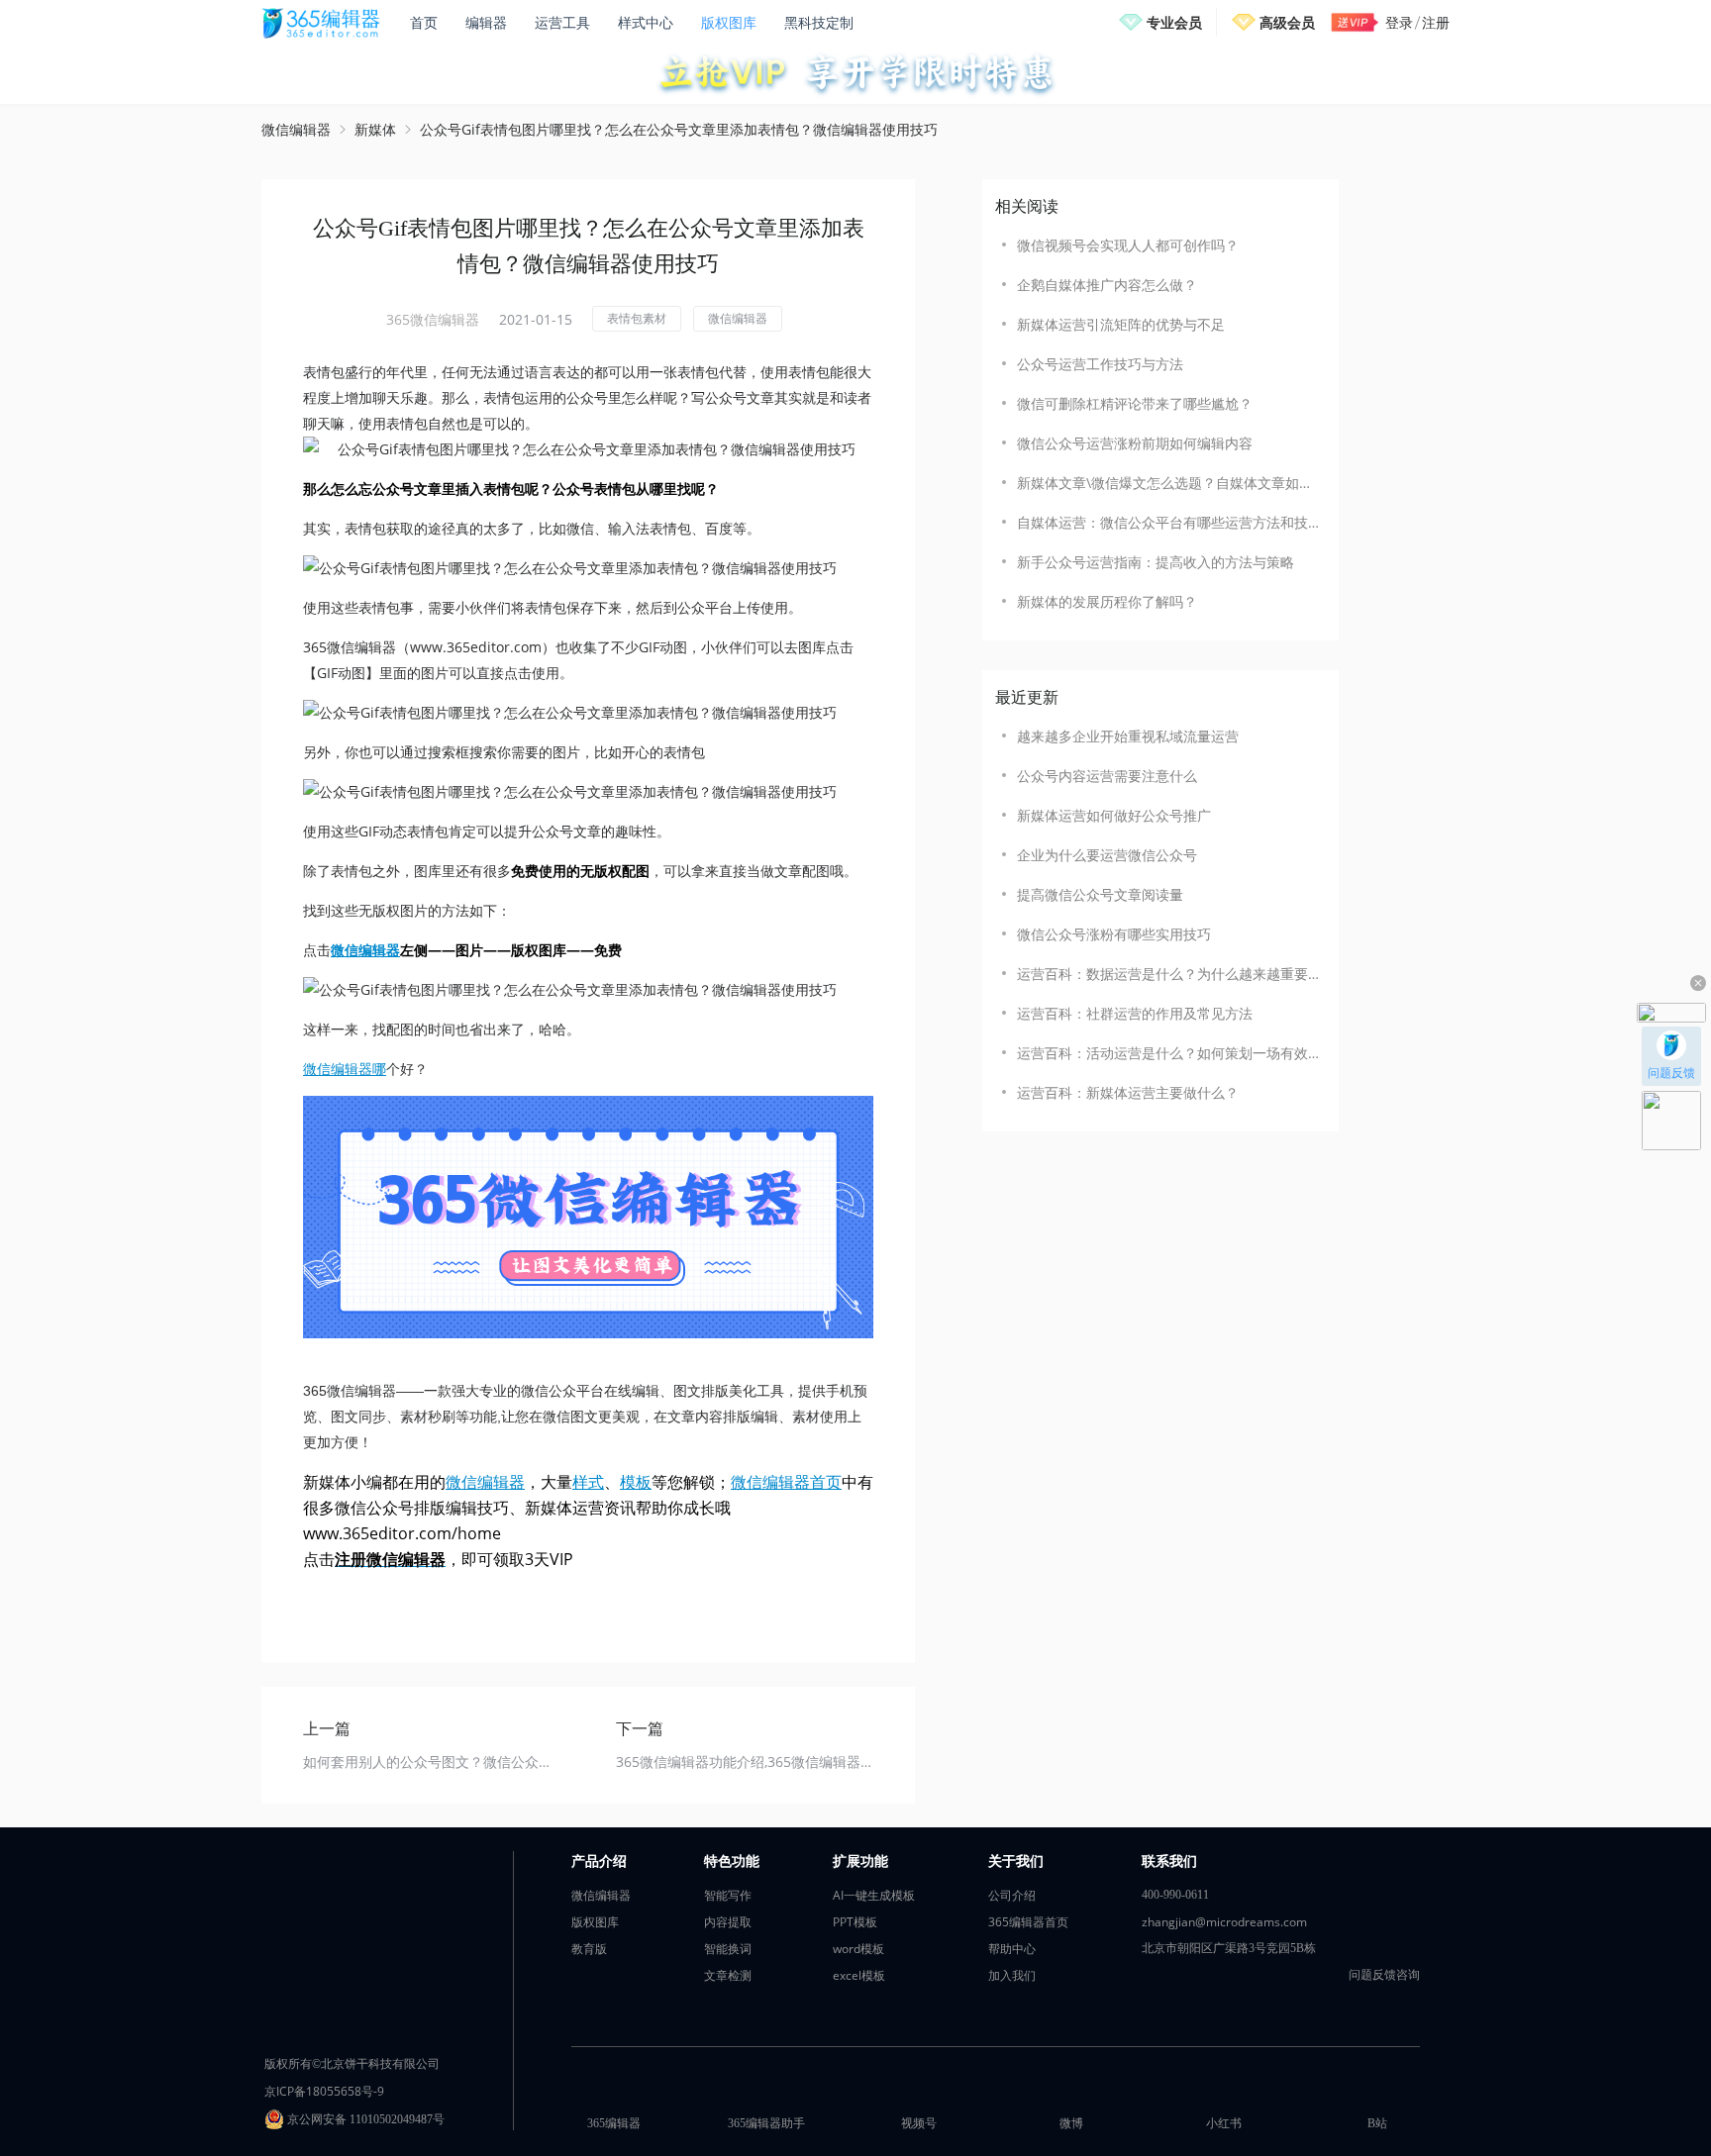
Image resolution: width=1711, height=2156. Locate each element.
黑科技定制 (819, 22)
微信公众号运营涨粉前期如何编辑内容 (1135, 443)
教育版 (589, 1949)
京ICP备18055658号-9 (324, 2091)
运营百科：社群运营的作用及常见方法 (1135, 1013)
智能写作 (728, 1895)
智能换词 (728, 1949)
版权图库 (729, 22)
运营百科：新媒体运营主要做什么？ (1128, 1092)
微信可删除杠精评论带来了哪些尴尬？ (1135, 403)
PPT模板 (855, 1922)
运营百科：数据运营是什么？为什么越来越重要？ (1168, 974)
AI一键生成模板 (874, 1895)
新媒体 (375, 129)
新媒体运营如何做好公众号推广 (1114, 815)
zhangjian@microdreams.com (1224, 1922)
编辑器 (486, 22)
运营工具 (562, 22)
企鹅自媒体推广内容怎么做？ (1107, 285)
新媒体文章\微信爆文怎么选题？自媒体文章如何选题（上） (1168, 483)
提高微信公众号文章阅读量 (1100, 894)
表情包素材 (637, 318)
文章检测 (728, 1975)
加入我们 (1012, 1975)
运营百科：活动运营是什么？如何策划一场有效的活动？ (1168, 1053)
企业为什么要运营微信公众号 (1107, 855)
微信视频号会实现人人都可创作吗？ (1128, 245)
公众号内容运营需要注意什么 (1107, 776)
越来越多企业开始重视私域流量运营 (1128, 736)
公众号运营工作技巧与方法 (1100, 364)
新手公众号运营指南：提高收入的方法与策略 (1156, 562)
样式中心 (646, 22)
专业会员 (1174, 22)
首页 (424, 22)
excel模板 (859, 1975)
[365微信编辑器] (588, 1217)
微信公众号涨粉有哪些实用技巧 (1114, 934)
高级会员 (1287, 22)
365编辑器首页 (1028, 1922)
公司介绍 (1012, 1895)
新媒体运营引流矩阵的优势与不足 (1121, 324)
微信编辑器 (296, 129)
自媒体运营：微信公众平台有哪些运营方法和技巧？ (1168, 522)
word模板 (858, 1949)
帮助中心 (1012, 1949)
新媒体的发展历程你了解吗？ (1107, 601)
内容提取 (728, 1922)
